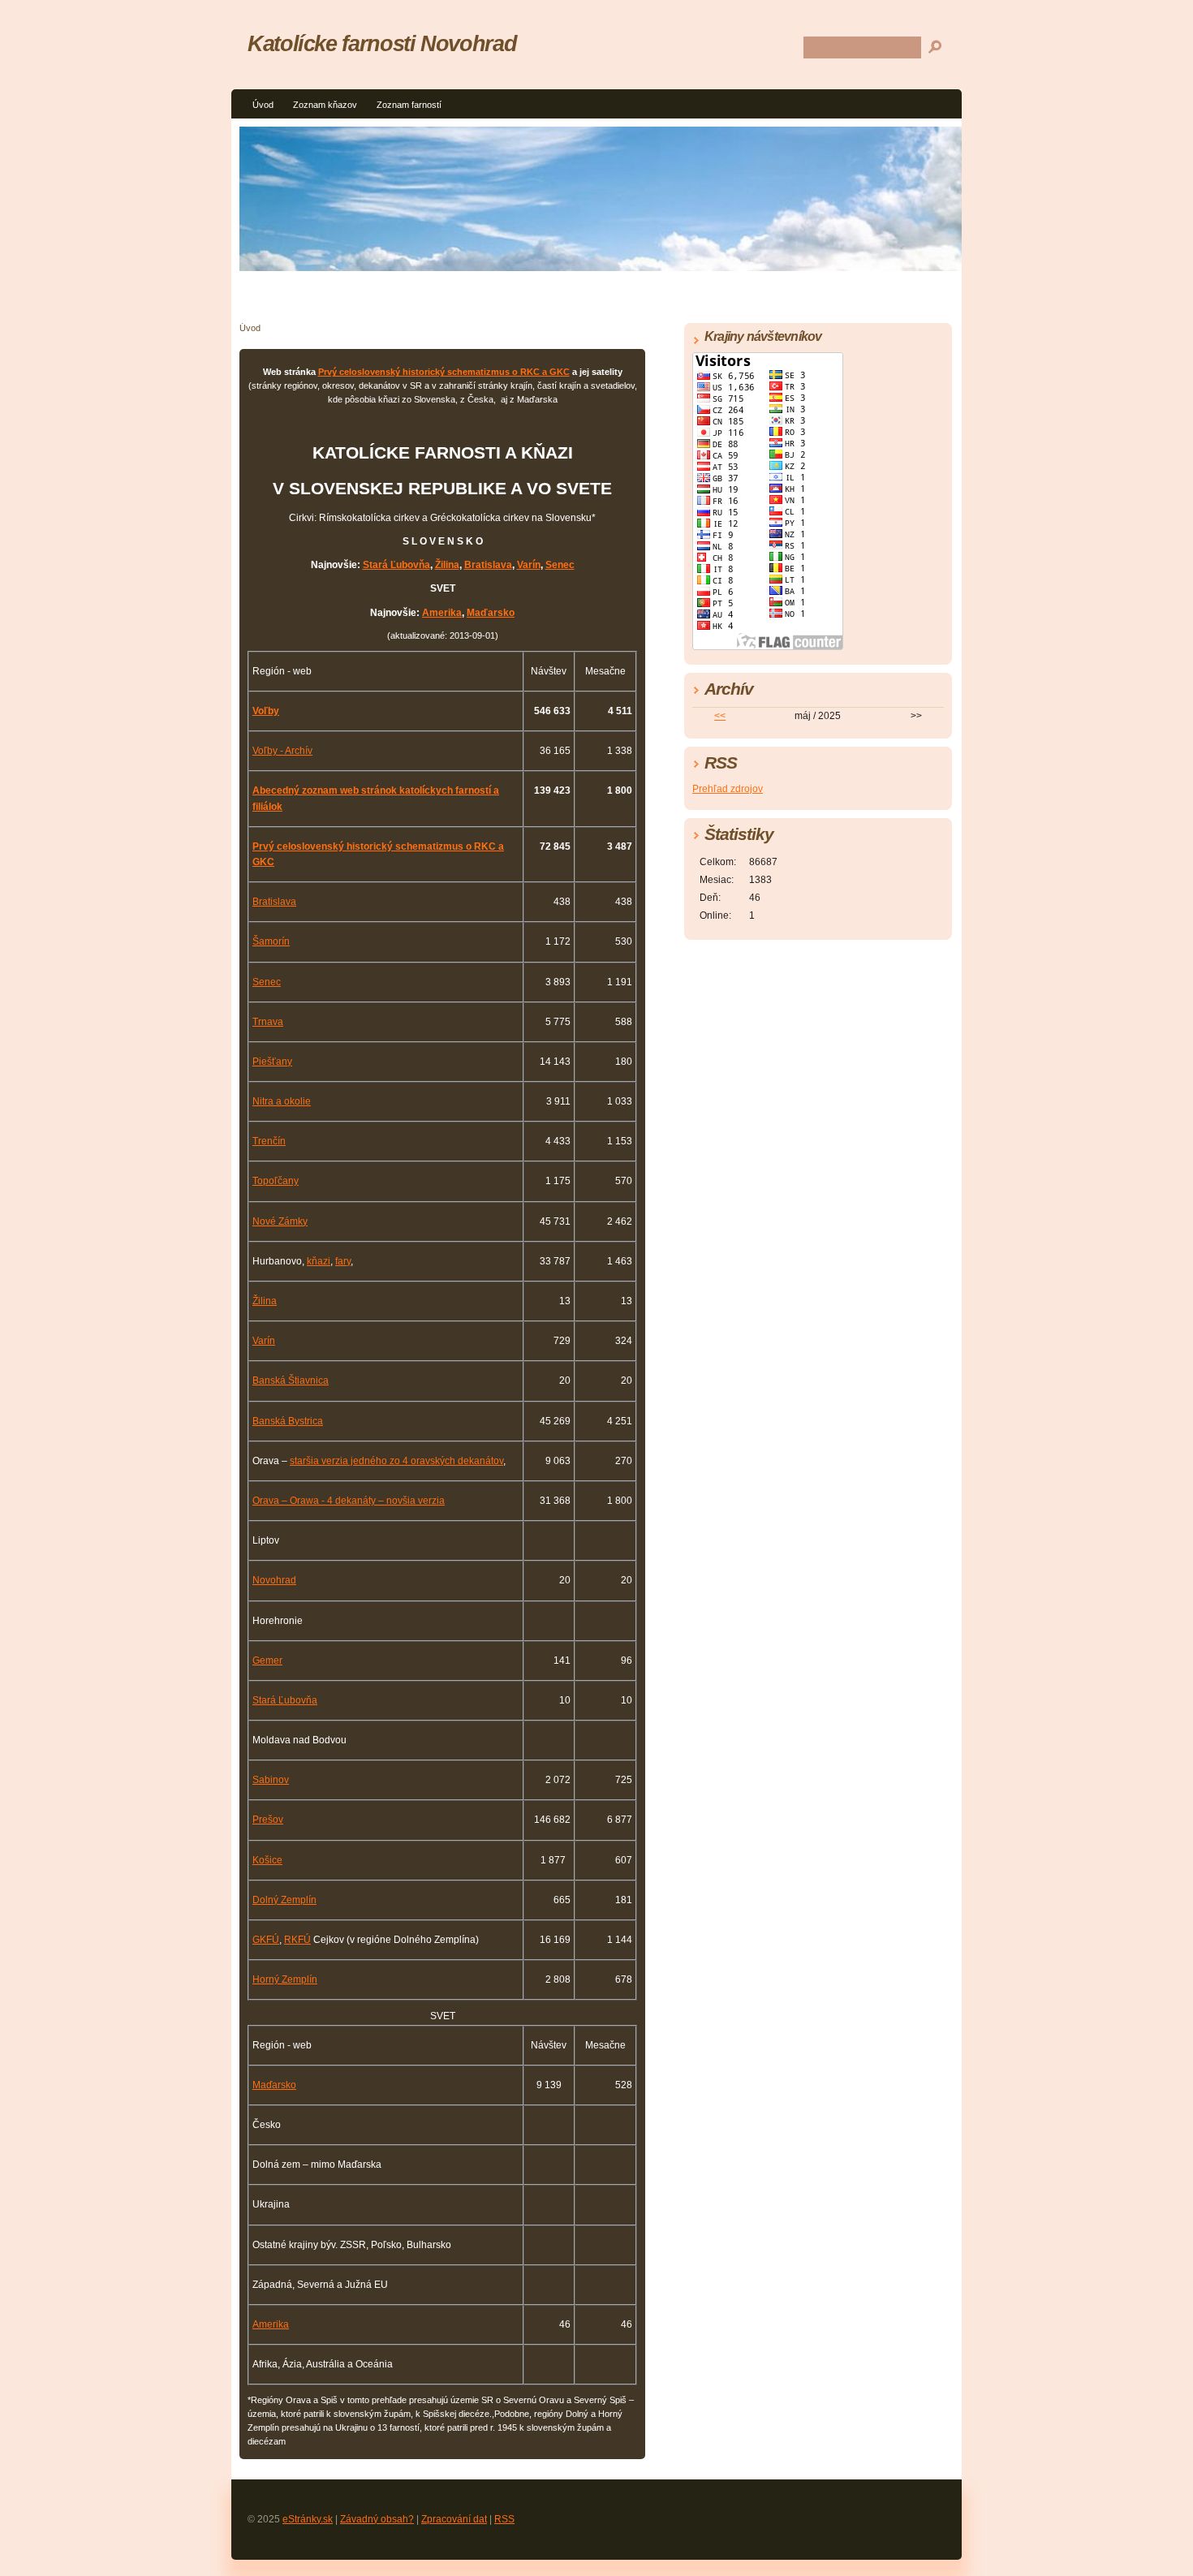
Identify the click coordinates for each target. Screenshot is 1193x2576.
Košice (267, 1860)
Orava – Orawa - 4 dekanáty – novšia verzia (349, 1501)
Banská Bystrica (288, 1421)
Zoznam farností (409, 105)
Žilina (447, 565)
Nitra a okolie (282, 1101)
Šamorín (271, 941)
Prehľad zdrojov (728, 789)
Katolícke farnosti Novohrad (382, 43)
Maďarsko (491, 613)
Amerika (442, 613)
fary (343, 1261)
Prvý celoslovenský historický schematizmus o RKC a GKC (444, 372)
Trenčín (269, 1141)
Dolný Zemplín (284, 1900)
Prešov (268, 1820)
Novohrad (274, 1580)
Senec (560, 565)
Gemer (267, 1661)
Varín (529, 565)
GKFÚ (266, 1940)
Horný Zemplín (285, 1979)
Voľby (266, 711)
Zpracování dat (454, 2519)
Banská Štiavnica (291, 1381)
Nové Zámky (280, 1221)
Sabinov (271, 1780)
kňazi (319, 1261)
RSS (504, 2519)
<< (720, 716)
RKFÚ (297, 1940)
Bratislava (488, 565)
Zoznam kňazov (325, 105)
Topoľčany (276, 1181)
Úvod (263, 105)
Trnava (268, 1022)
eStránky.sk (308, 2519)
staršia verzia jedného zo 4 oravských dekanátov (396, 1461)
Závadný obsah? (377, 2519)
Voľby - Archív (282, 751)
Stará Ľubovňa (396, 565)
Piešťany (272, 1062)
